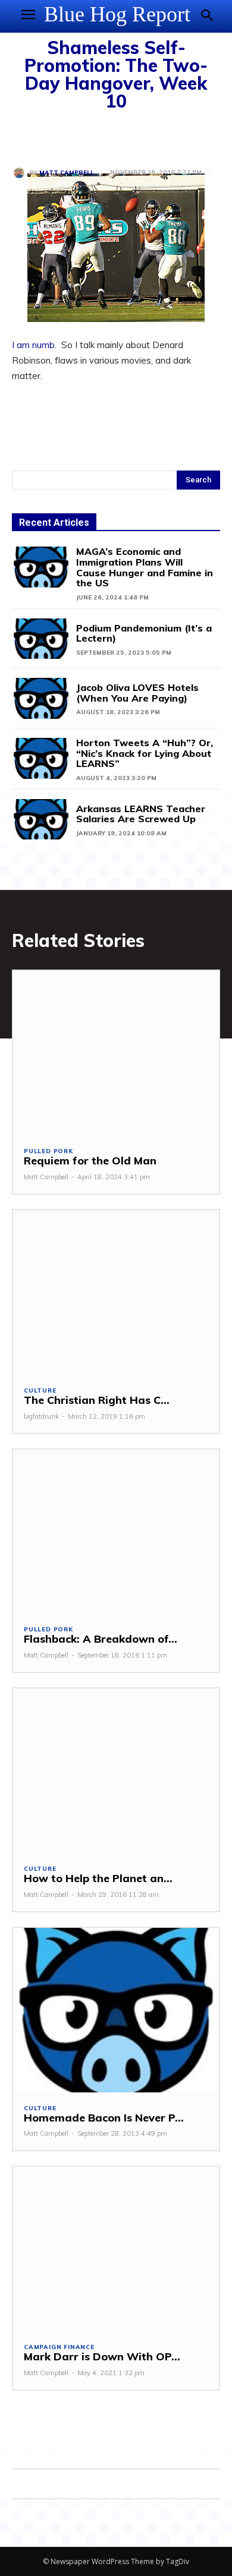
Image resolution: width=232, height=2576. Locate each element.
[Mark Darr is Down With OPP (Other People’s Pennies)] (116, 2249)
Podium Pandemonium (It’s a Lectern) (144, 633)
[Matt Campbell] (21, 173)
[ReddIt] (133, 136)
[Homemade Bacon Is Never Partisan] (116, 2010)
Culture (40, 1391)
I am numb (33, 345)
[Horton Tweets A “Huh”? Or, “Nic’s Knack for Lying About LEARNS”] (41, 758)
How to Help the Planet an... (98, 1878)
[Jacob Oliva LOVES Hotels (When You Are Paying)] (41, 698)
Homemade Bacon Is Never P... (104, 2118)
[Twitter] (51, 136)
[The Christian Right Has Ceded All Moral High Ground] (116, 1292)
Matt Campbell (67, 173)
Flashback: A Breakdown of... (101, 1639)
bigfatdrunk (41, 1416)
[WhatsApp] (106, 136)
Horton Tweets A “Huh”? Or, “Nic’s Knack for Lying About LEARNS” (145, 753)
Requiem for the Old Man (90, 1161)
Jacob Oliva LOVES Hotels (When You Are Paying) (137, 693)
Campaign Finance (59, 2347)
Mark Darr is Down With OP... (102, 2356)
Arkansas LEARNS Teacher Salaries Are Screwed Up (141, 814)
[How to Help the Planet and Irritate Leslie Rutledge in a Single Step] (116, 1771)
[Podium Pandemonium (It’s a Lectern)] (41, 639)
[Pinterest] (79, 136)
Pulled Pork (48, 1151)
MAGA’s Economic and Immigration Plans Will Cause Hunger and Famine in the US (145, 567)
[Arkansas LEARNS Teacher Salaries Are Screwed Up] (41, 820)
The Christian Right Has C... (97, 1400)
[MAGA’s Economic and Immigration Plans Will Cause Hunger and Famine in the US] (41, 567)
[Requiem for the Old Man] (116, 1053)
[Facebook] (24, 136)
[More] (161, 136)
